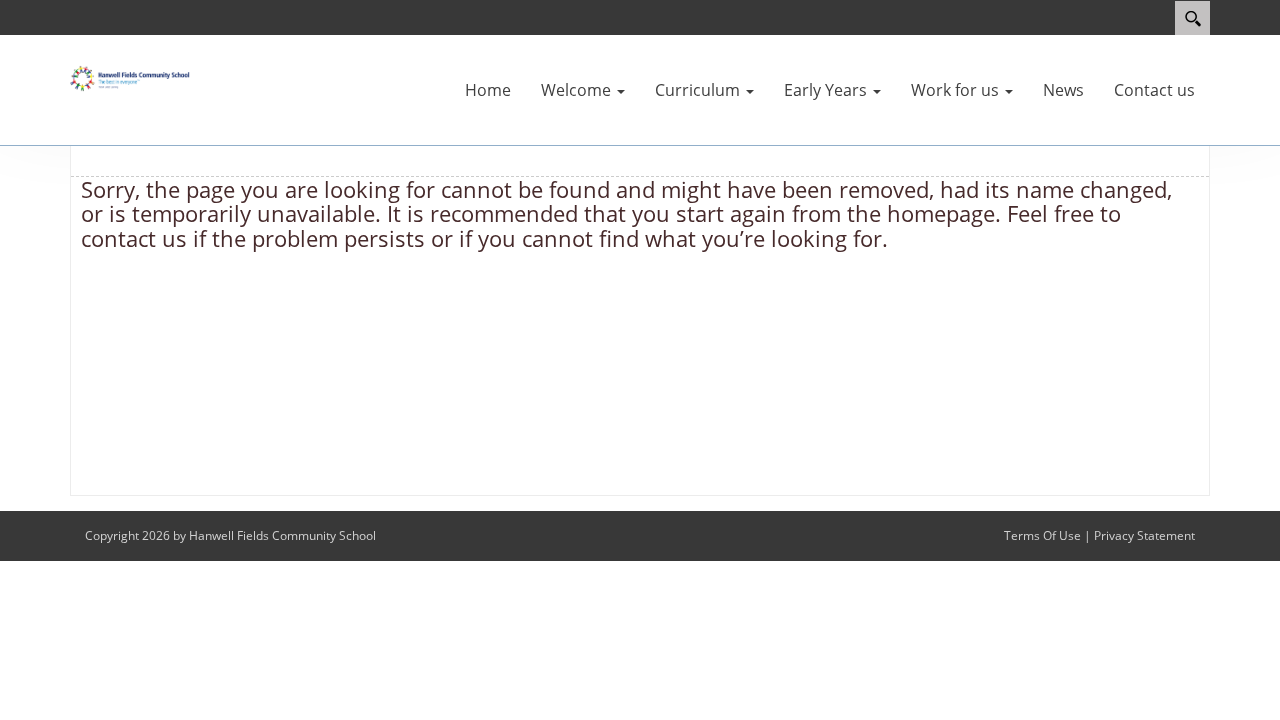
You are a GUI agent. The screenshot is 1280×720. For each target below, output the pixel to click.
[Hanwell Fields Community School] (130, 77)
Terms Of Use (1042, 535)
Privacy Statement (1144, 535)
